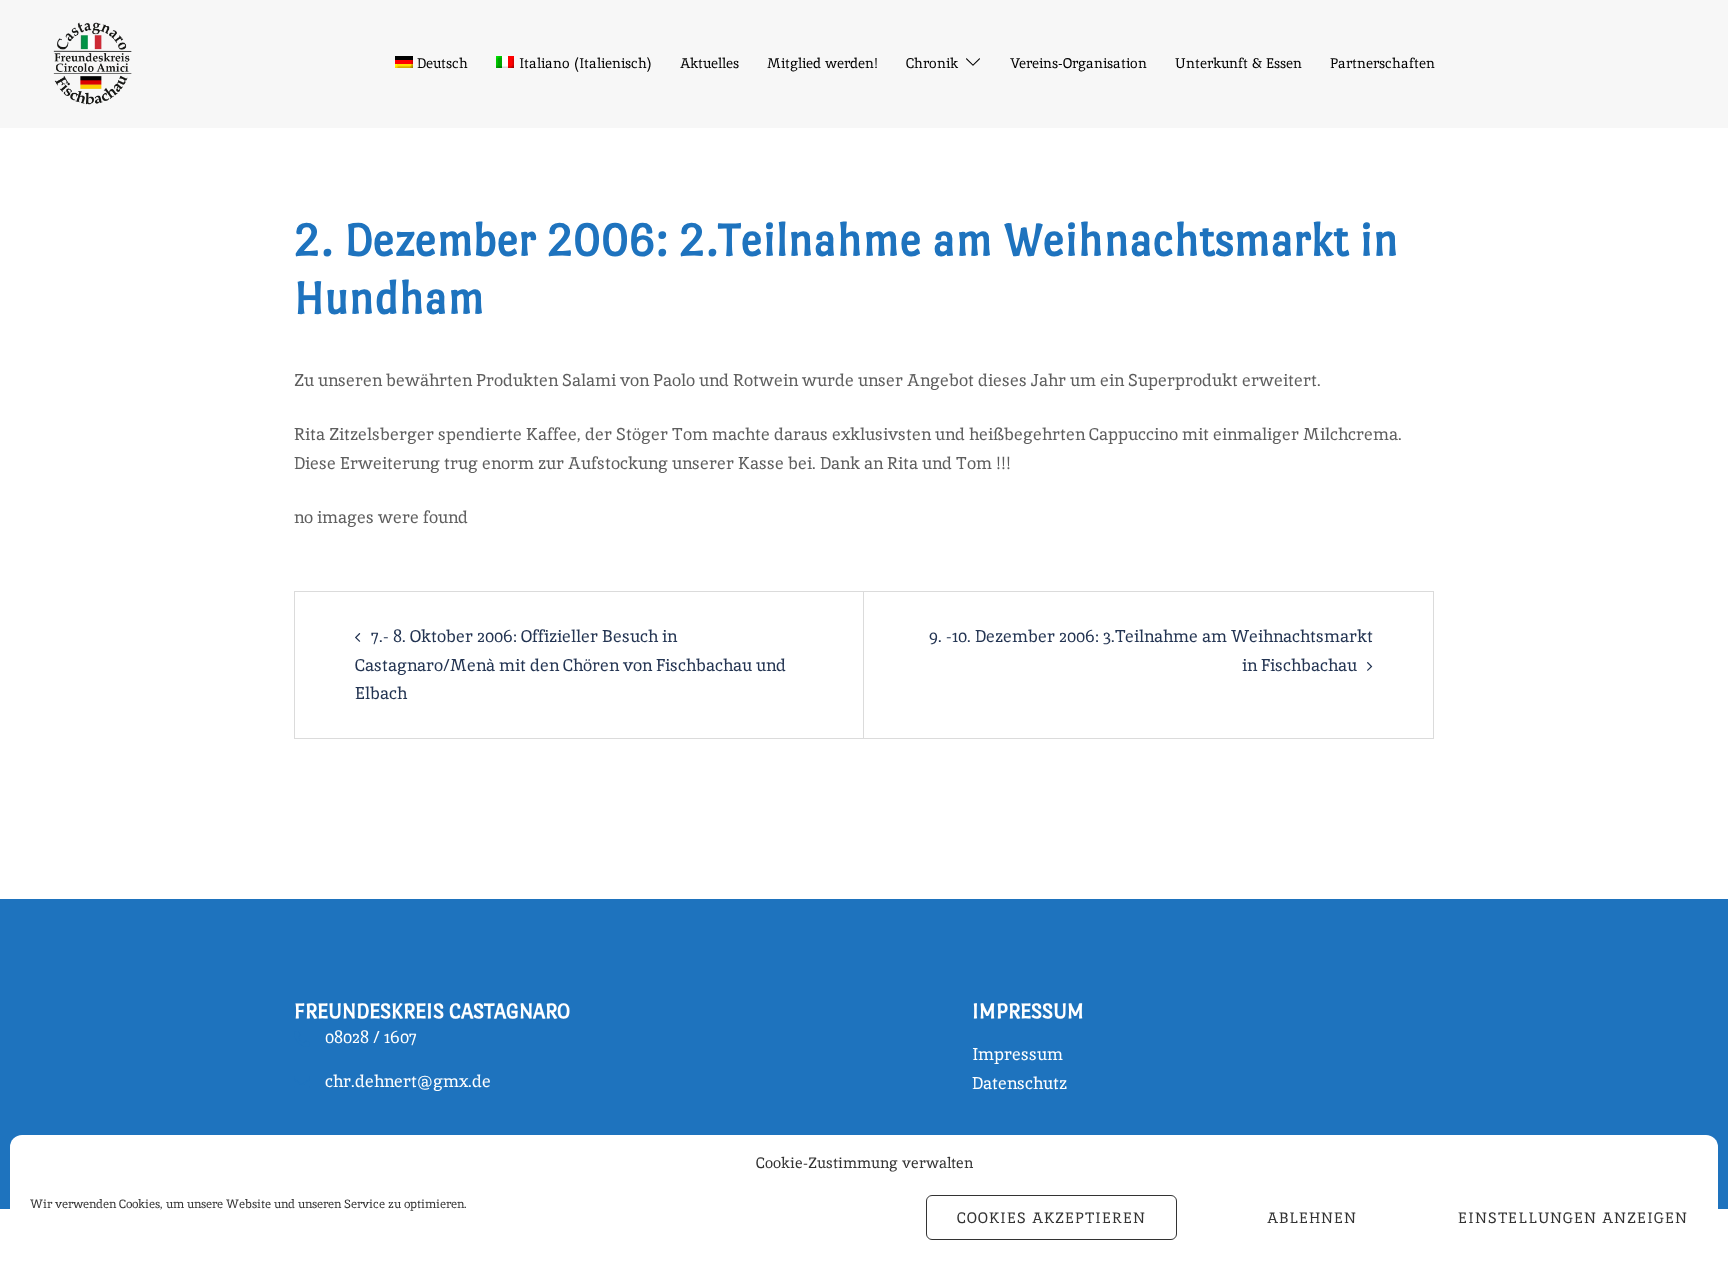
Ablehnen (1312, 1217)
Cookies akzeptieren (1051, 1217)
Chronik (932, 63)
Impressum (1017, 1054)
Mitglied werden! (822, 63)
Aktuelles (709, 63)
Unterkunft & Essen (1238, 63)
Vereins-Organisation (1078, 63)
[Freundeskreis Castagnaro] (91, 62)
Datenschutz (1019, 1083)
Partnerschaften (1382, 63)
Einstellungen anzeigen (1573, 1217)
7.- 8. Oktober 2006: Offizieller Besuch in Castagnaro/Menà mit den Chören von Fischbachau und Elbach (570, 664)
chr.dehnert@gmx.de (408, 1081)
